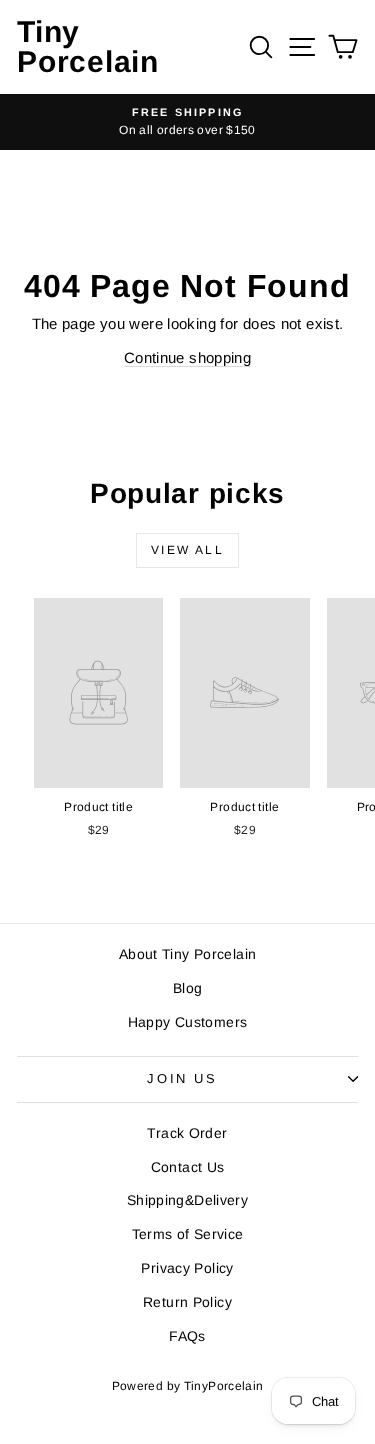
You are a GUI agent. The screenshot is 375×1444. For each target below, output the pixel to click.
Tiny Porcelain (88, 46)
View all (187, 550)
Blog (188, 988)
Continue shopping (187, 357)
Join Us (182, 1078)
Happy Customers (188, 1022)
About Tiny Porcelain (188, 954)
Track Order (187, 1133)
